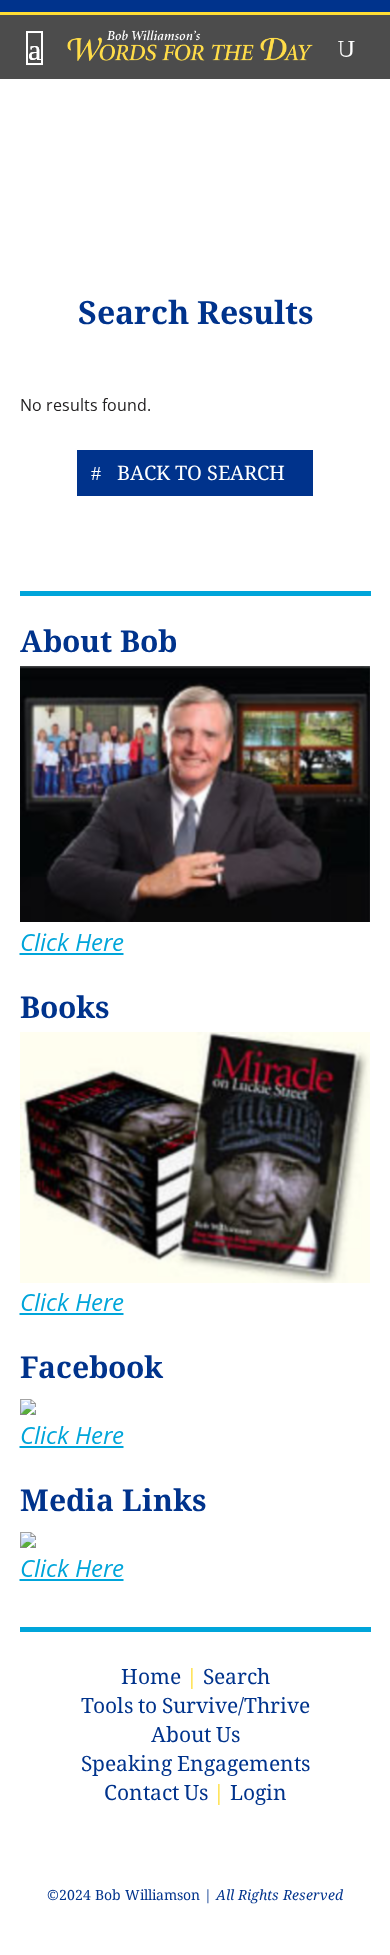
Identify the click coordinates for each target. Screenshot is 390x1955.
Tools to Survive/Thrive (195, 1705)
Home (151, 1676)
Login (258, 1792)
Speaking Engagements (195, 1763)
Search (236, 1676)
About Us (195, 1734)
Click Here (72, 941)
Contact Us (156, 1792)
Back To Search (201, 472)
